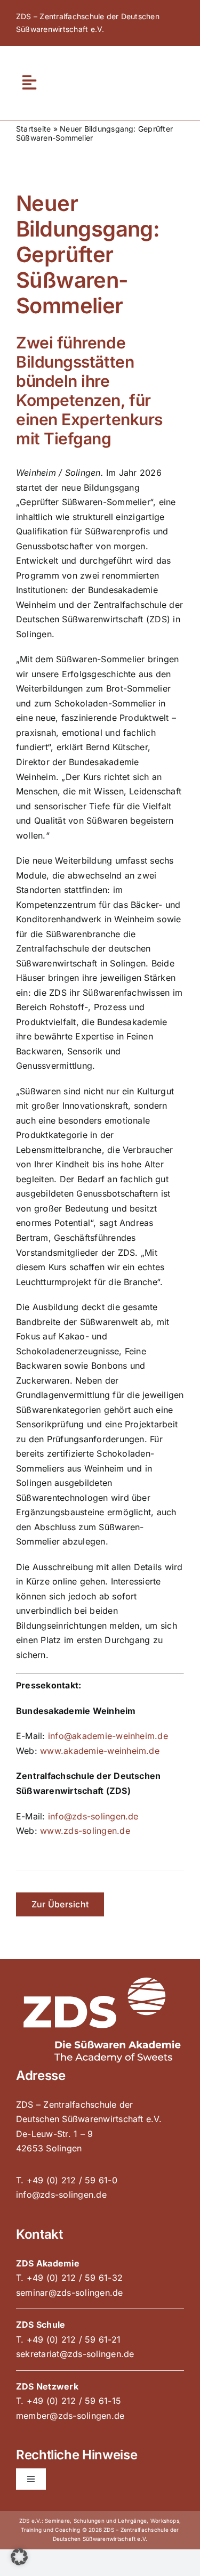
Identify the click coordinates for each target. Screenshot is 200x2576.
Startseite (33, 129)
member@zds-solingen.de (70, 2416)
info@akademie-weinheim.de (108, 1736)
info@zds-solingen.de (93, 1816)
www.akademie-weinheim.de (100, 1751)
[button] (19, 2557)
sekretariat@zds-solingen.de (75, 2354)
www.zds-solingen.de (85, 1831)
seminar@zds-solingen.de (70, 2293)
